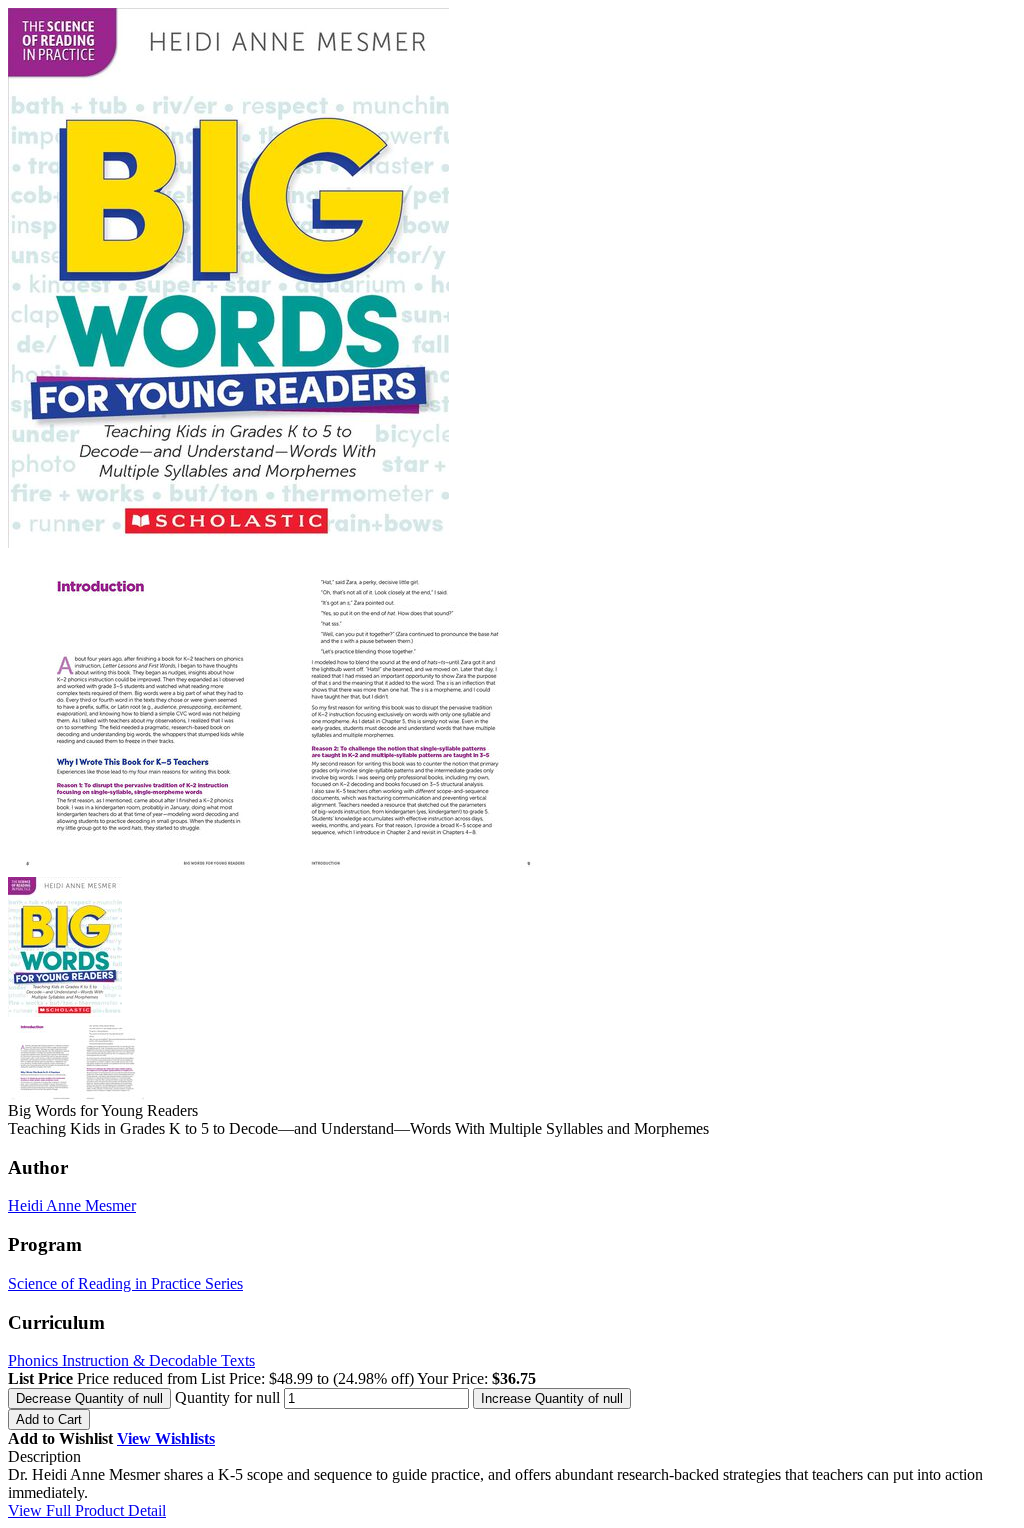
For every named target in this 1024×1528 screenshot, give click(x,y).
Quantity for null (227, 1397)
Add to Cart (49, 1419)
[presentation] (89, 1398)
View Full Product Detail (87, 1510)
